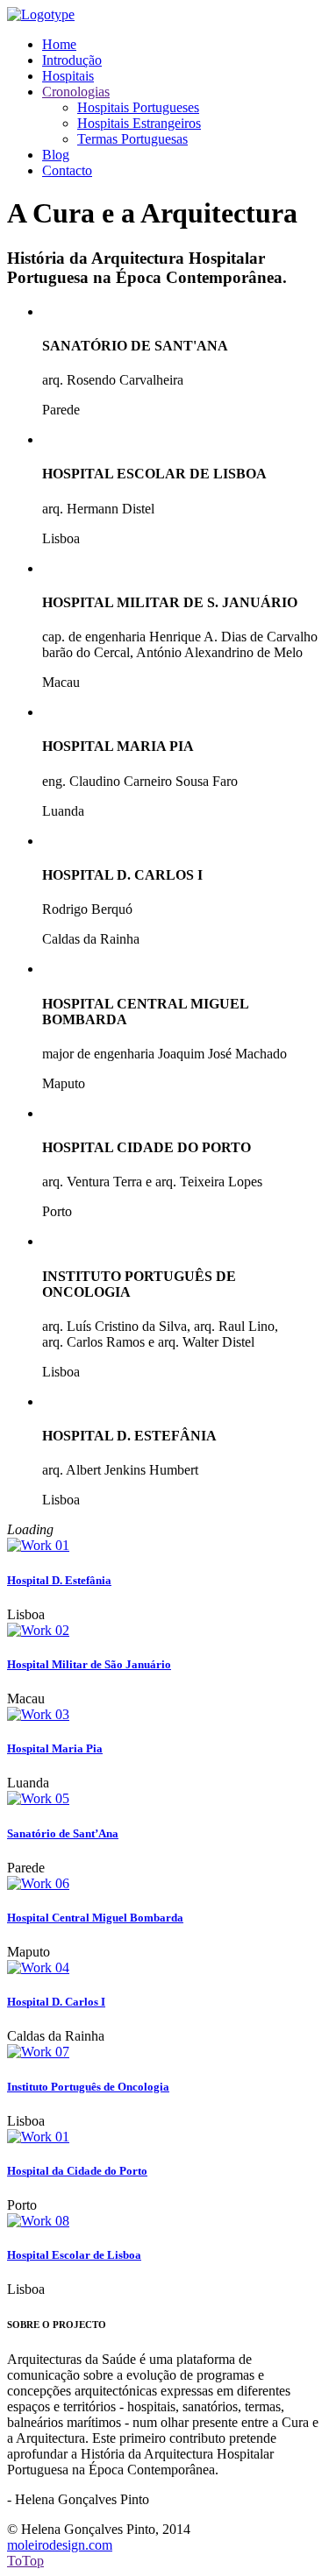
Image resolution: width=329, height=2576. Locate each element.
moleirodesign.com (60, 2545)
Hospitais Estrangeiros (139, 123)
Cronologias (76, 92)
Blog (56, 155)
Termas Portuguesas (132, 139)
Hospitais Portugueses (138, 107)
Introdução (72, 60)
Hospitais (68, 76)
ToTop (25, 2561)
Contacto (67, 170)
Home (59, 44)
